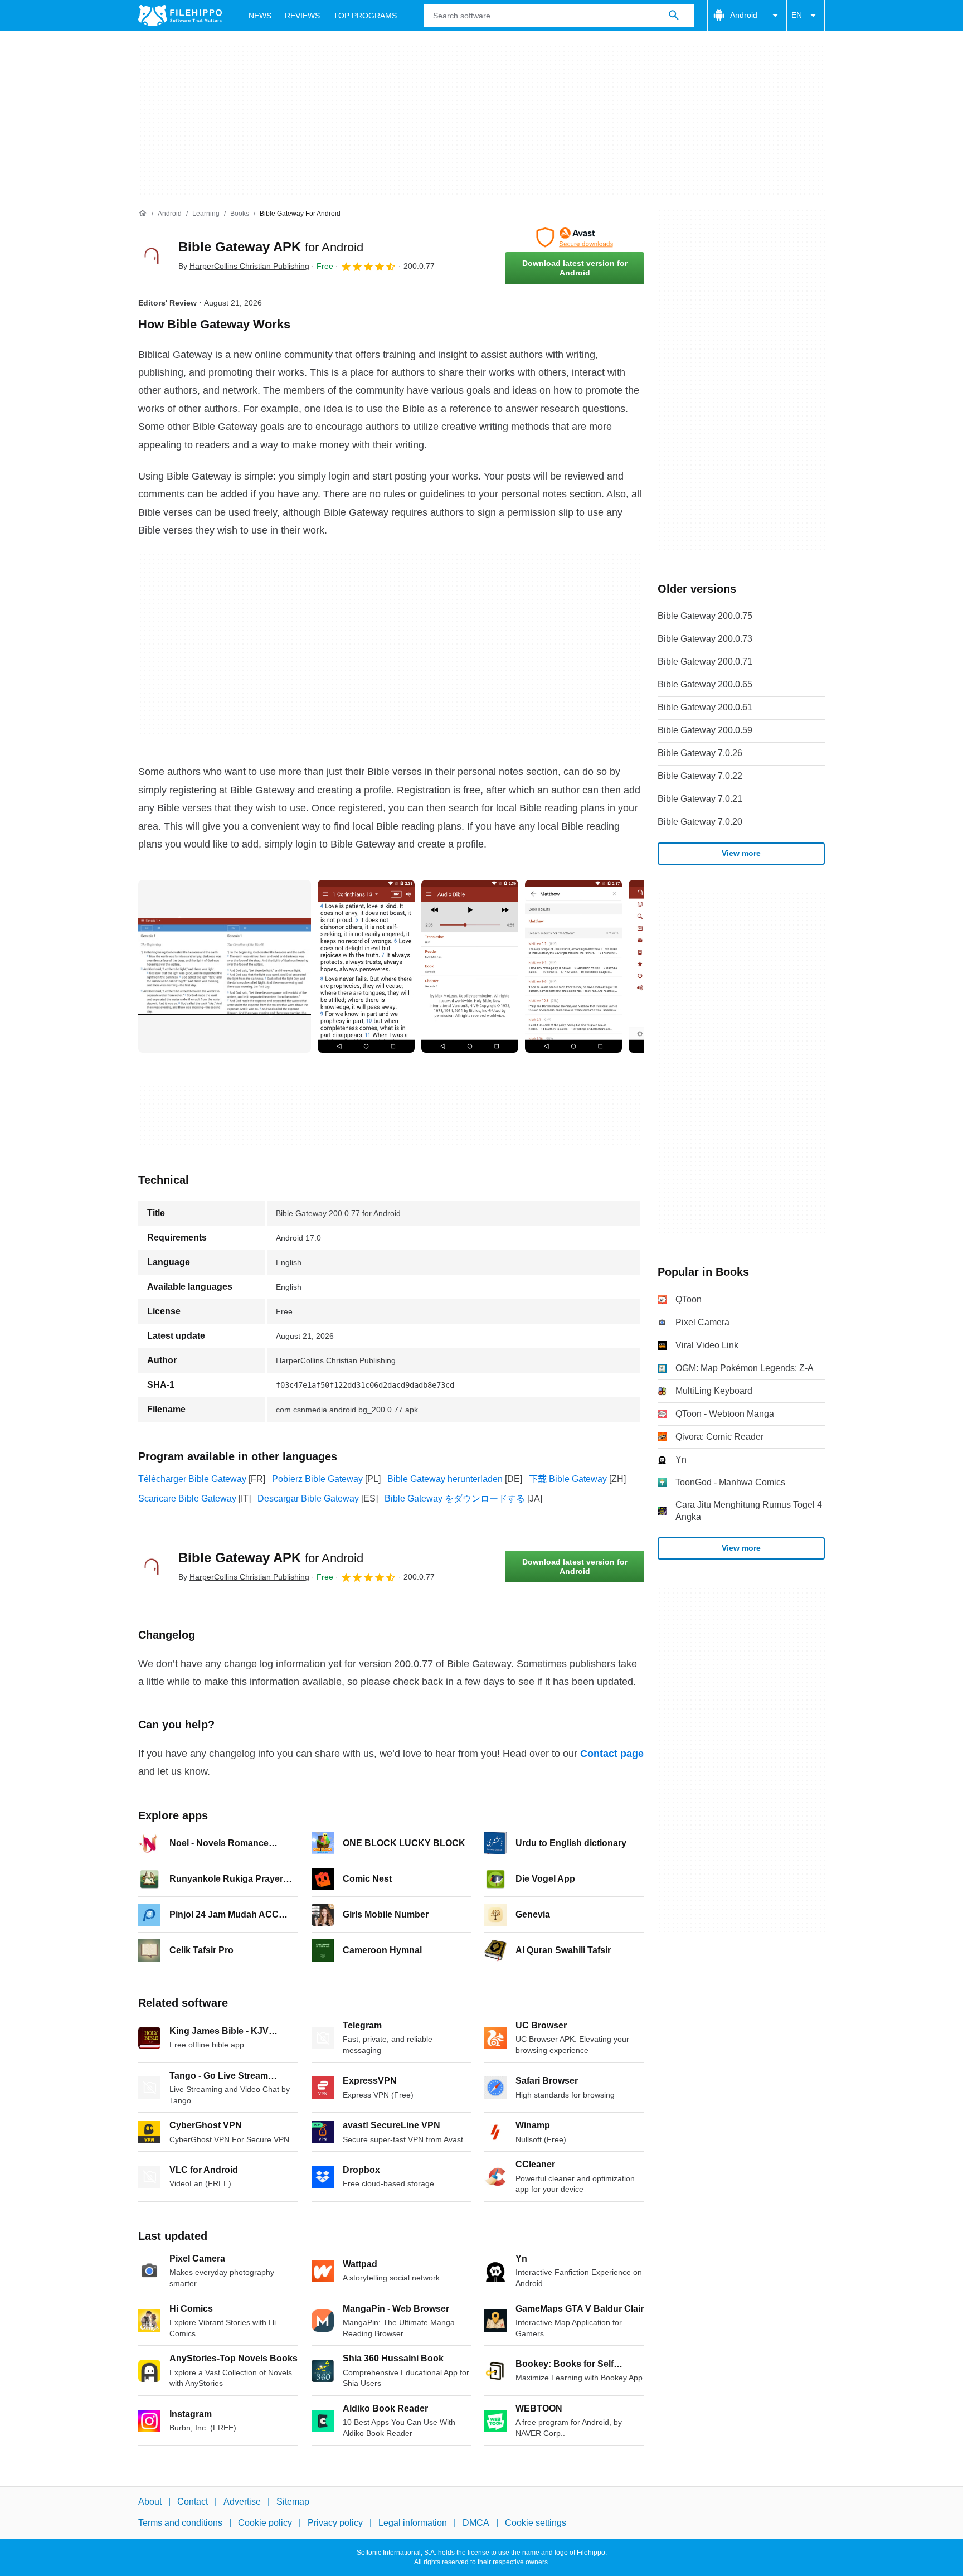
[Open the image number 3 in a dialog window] (573, 966)
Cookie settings (536, 2523)
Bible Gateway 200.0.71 (705, 662)
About (150, 2502)
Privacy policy (335, 2523)
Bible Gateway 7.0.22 (700, 776)
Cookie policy (265, 2523)
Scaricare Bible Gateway (187, 1498)
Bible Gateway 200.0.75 (705, 616)
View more (741, 853)
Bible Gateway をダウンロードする (455, 1498)
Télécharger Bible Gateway (192, 1479)
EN (797, 15)
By (244, 266)
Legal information (413, 2523)
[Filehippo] (180, 16)
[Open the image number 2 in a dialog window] (470, 966)
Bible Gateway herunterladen (445, 1479)
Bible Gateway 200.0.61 (705, 707)
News (260, 16)
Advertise (242, 2502)
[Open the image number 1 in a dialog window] (366, 966)
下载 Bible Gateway (568, 1479)
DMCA (476, 2523)
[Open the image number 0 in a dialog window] (225, 966)
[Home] (143, 214)
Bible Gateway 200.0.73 (705, 639)
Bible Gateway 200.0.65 (705, 684)
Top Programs (365, 16)
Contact (193, 2502)
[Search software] (674, 16)
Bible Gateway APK (271, 247)
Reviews (302, 16)
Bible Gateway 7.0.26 (700, 753)
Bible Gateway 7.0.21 (700, 799)
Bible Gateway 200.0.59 (705, 730)
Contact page (612, 1754)
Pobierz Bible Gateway (317, 1479)
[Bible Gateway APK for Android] (152, 256)
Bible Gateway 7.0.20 (700, 822)
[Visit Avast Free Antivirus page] (575, 238)
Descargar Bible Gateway (308, 1498)
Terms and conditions (180, 2523)
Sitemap (293, 2502)
